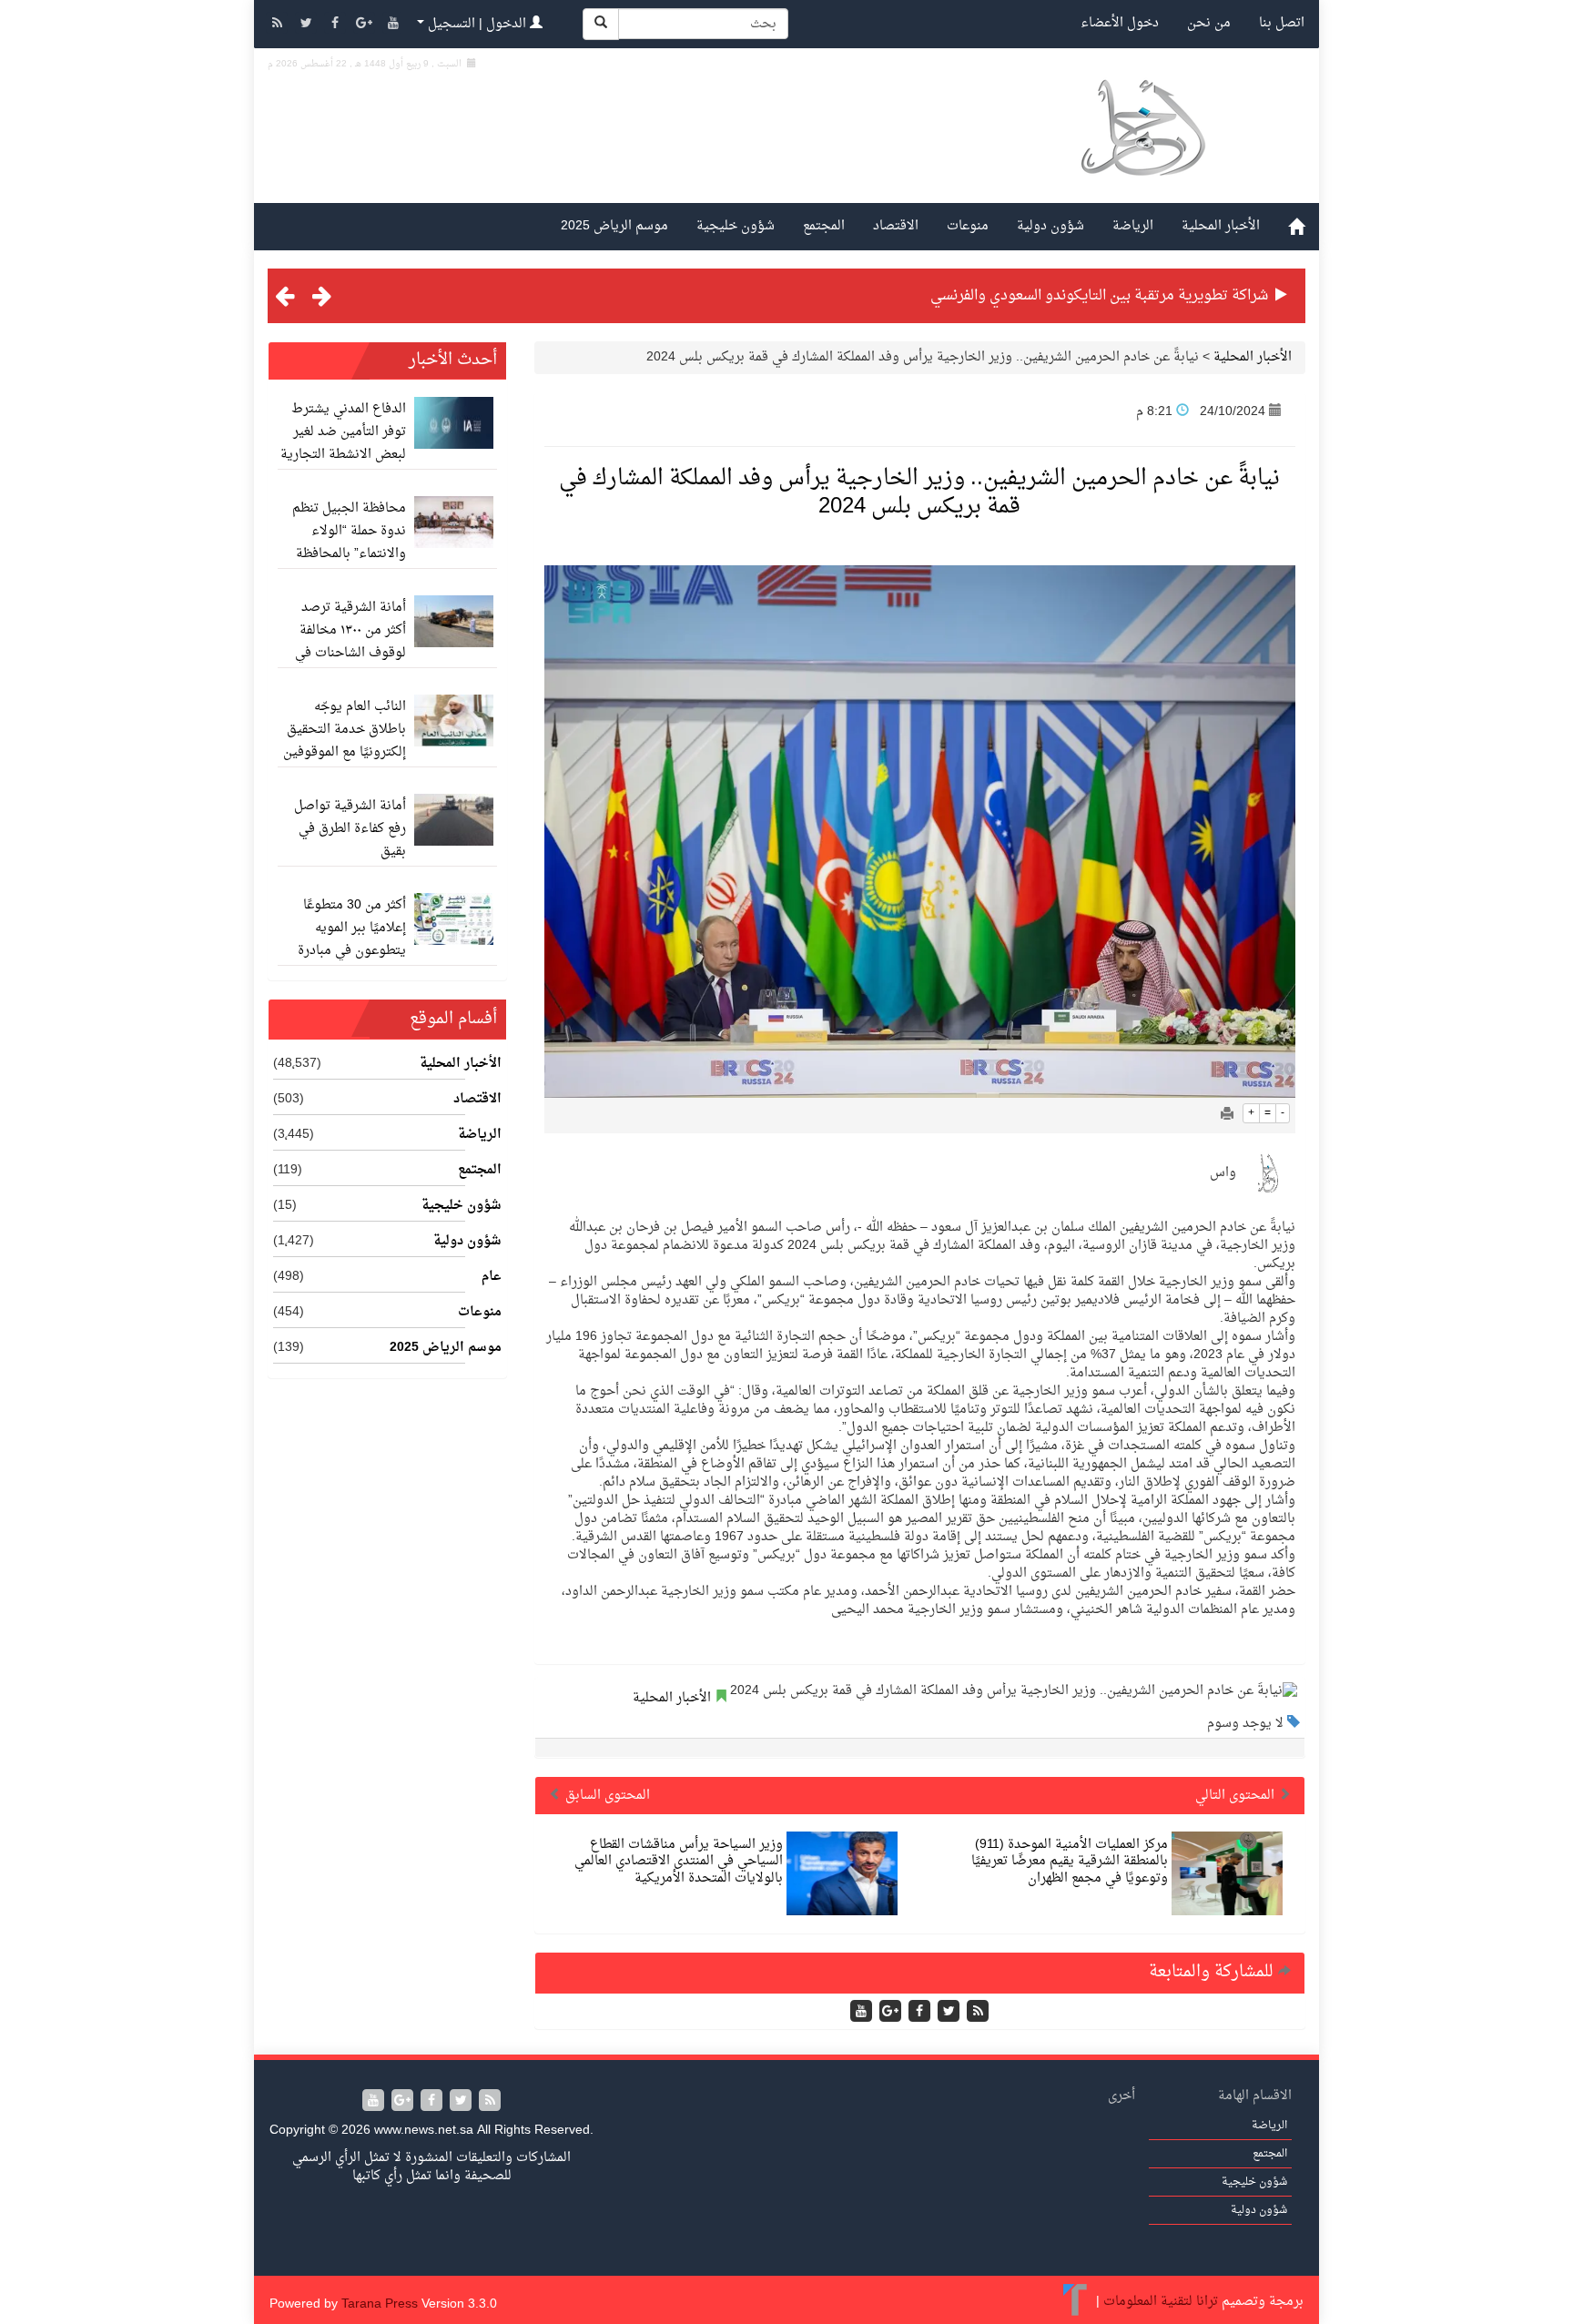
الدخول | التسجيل (477, 24)
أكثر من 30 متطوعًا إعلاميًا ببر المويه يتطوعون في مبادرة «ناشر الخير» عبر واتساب (352, 951)
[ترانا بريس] (1076, 2302)
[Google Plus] (366, 25)
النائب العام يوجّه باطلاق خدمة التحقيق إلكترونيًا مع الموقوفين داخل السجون (345, 741)
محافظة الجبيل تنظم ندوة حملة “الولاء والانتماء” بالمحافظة (349, 531)
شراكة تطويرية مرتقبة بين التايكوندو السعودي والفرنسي (1099, 296)
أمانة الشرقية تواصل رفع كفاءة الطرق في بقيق (350, 829)
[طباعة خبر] (1227, 1116)
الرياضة (1133, 226)
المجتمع (824, 226)
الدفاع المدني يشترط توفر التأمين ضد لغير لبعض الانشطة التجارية (343, 432)
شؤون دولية (1050, 226)
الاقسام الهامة (1255, 2096)
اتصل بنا (1282, 23)
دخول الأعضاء (1120, 23)
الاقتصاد (896, 226)
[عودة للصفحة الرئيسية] (1142, 149)
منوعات (968, 226)
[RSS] (279, 25)
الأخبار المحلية (1221, 226)
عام (492, 1277)
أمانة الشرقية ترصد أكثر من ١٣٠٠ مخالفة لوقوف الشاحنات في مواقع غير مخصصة (350, 642)
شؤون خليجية (736, 226)
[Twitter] (308, 25)
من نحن (1209, 23)
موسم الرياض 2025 (614, 226)
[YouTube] (393, 25)
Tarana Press (380, 2304)
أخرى (1121, 2096)
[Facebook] (337, 25)
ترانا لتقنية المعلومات (1161, 2302)
